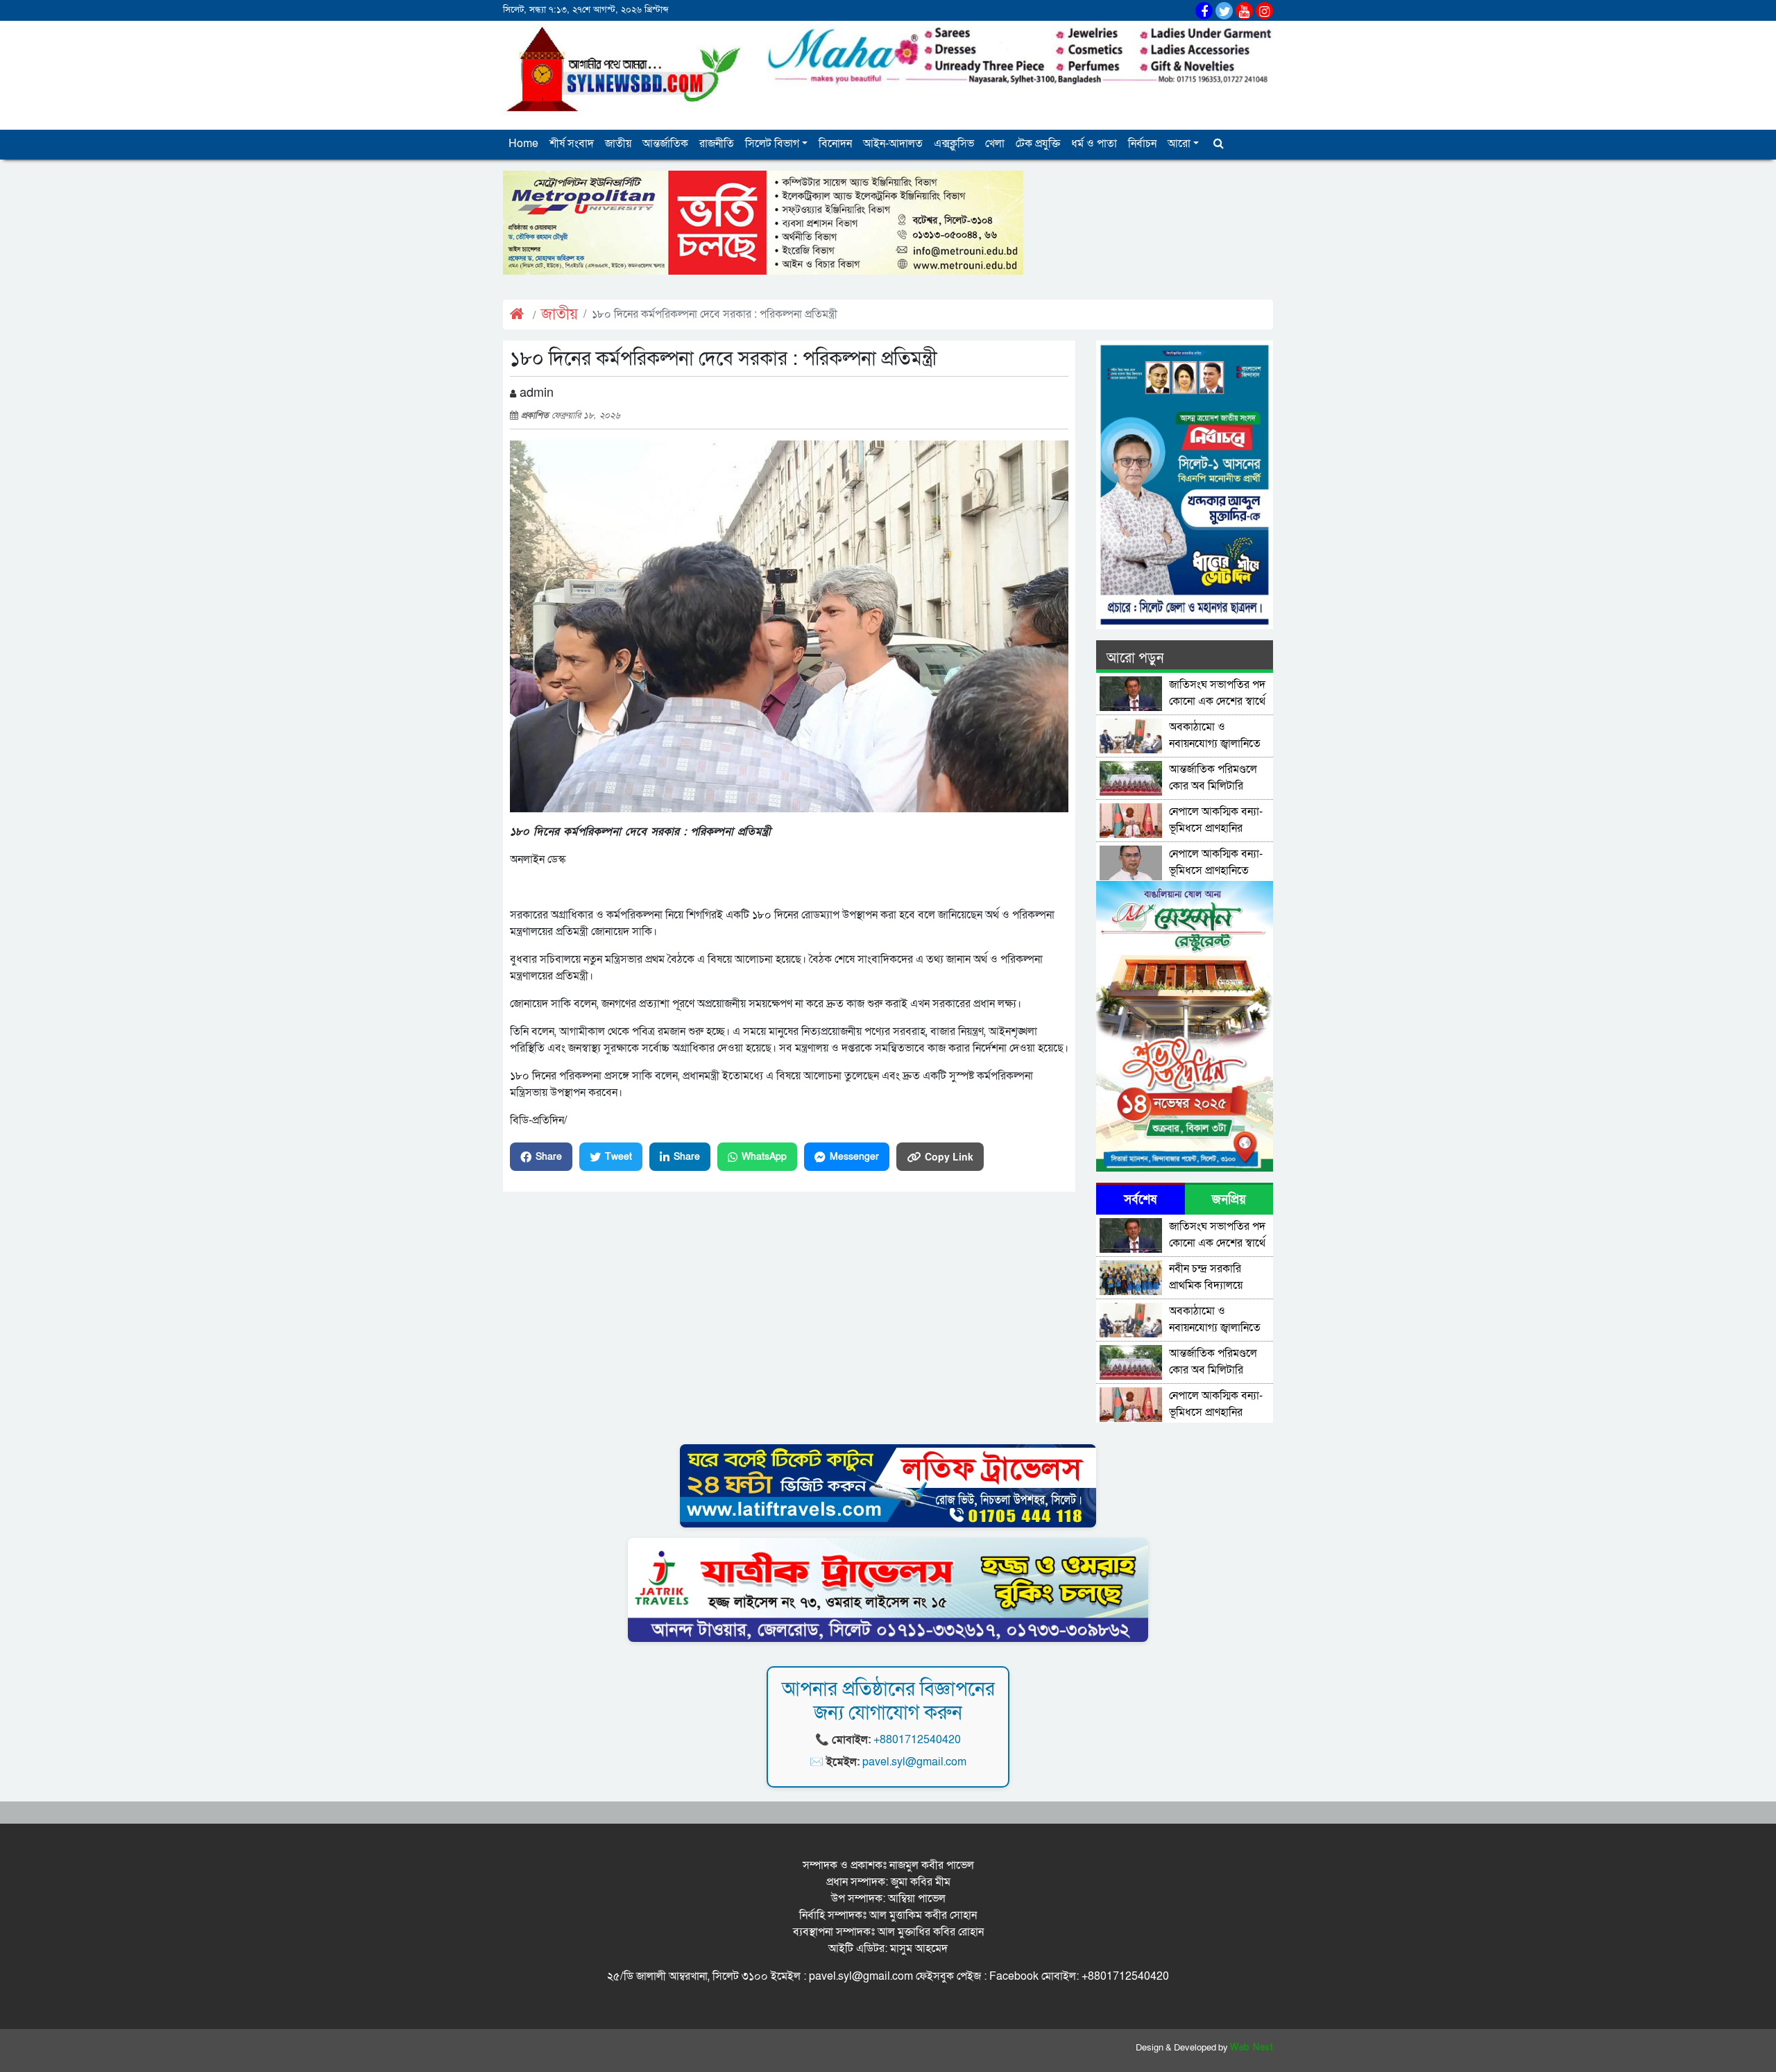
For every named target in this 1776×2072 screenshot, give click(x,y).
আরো (1179, 144)
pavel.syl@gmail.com (914, 1762)
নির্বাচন (1142, 144)
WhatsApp (764, 1157)
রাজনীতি (717, 144)
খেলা (995, 144)
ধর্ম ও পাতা (1094, 144)
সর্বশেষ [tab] (1140, 1200)
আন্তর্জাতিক (665, 144)
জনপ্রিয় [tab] (1229, 1200)
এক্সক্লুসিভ (954, 144)
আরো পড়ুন (1135, 658)
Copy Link (949, 1156)
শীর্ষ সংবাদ (572, 144)
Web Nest (1252, 2048)
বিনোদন (835, 144)
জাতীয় (618, 144)
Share (549, 1157)
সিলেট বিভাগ (772, 144)
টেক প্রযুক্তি (1038, 144)
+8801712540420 (917, 1740)
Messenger (854, 1157)
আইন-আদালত (893, 144)
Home (523, 144)
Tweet (618, 1157)
